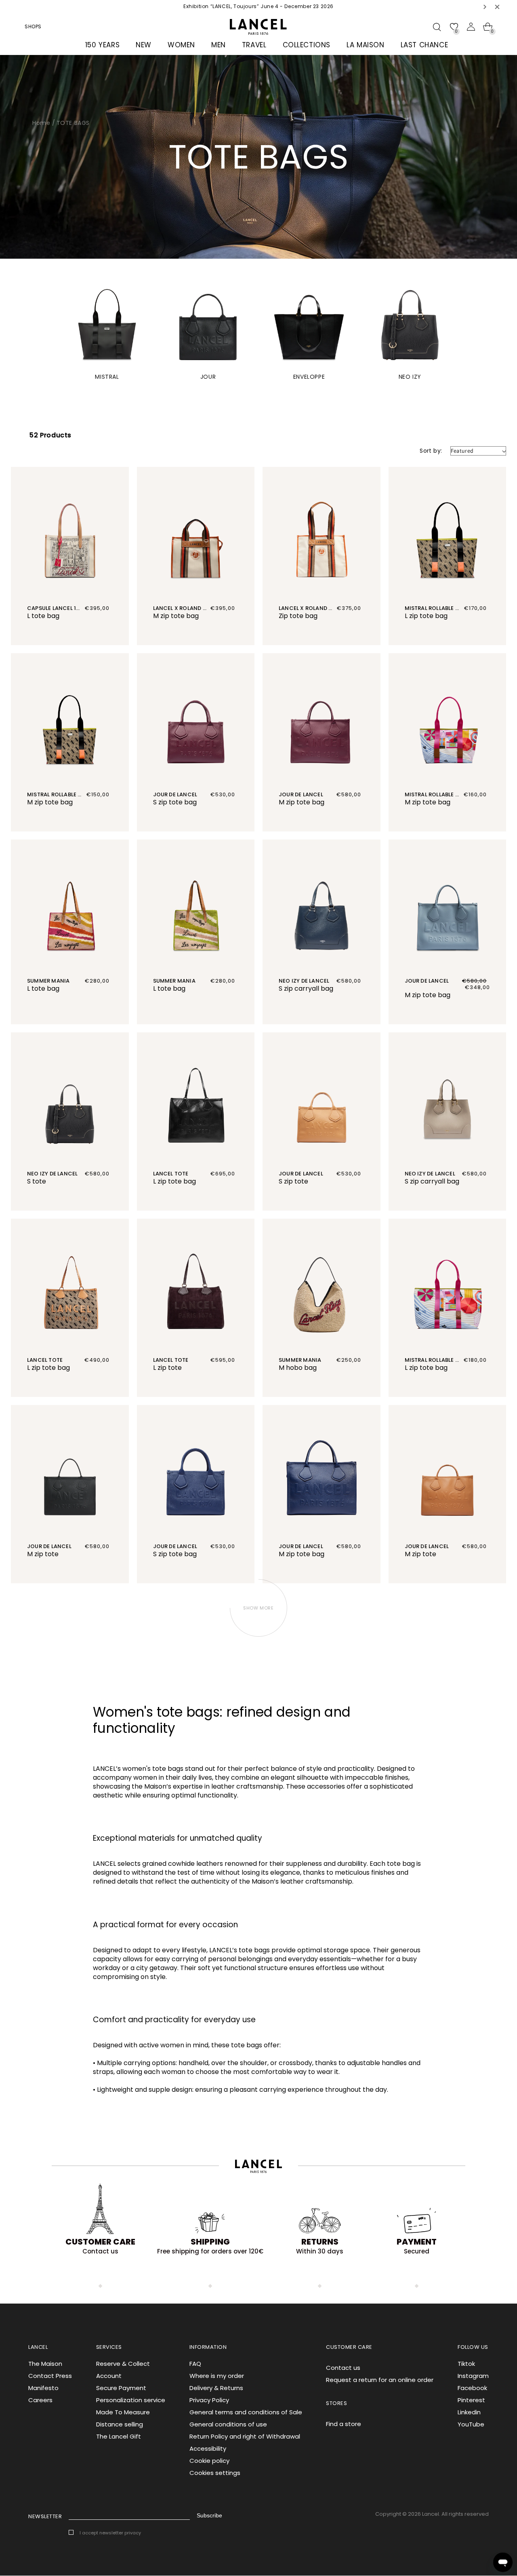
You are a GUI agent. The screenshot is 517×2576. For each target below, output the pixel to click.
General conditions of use (228, 2424)
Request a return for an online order (380, 2380)
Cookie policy (209, 2461)
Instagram (473, 2376)
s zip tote (293, 1181)
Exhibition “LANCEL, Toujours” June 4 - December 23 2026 (258, 6)
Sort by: (431, 451)
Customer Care (100, 2242)
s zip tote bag (175, 802)
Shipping (210, 2242)
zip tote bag (298, 616)
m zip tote (43, 1554)
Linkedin (469, 2412)
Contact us (343, 2368)
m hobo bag (298, 1368)
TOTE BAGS (73, 123)
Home (41, 123)
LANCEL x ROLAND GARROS (189, 608)
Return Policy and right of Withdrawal (245, 2436)
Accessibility (208, 2448)
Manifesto (43, 2388)
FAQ (195, 2364)
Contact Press (50, 2376)
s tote (37, 1181)
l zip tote (167, 1368)
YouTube (471, 2424)
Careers (40, 2400)
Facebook (472, 2388)
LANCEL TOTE (171, 1174)
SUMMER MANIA (48, 981)
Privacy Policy (209, 2400)
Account (109, 2376)
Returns (320, 2242)
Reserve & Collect (123, 2364)
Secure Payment (121, 2388)
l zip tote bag (426, 616)
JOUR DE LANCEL (175, 794)
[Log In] (471, 27)
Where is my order (217, 2376)
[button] (485, 7)
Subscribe (209, 2515)
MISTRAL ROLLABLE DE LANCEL (444, 608)
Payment (417, 2242)
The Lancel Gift (119, 2436)
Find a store (344, 2424)
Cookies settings (215, 2473)
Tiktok (466, 2364)
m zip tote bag (176, 616)
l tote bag (43, 616)
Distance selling (120, 2424)
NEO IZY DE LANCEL (304, 981)
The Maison (45, 2364)
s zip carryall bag (306, 988)
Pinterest (471, 2400)
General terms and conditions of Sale (246, 2412)
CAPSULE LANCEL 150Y (57, 608)
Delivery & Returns (216, 2388)
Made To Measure (123, 2412)
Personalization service (131, 2400)
